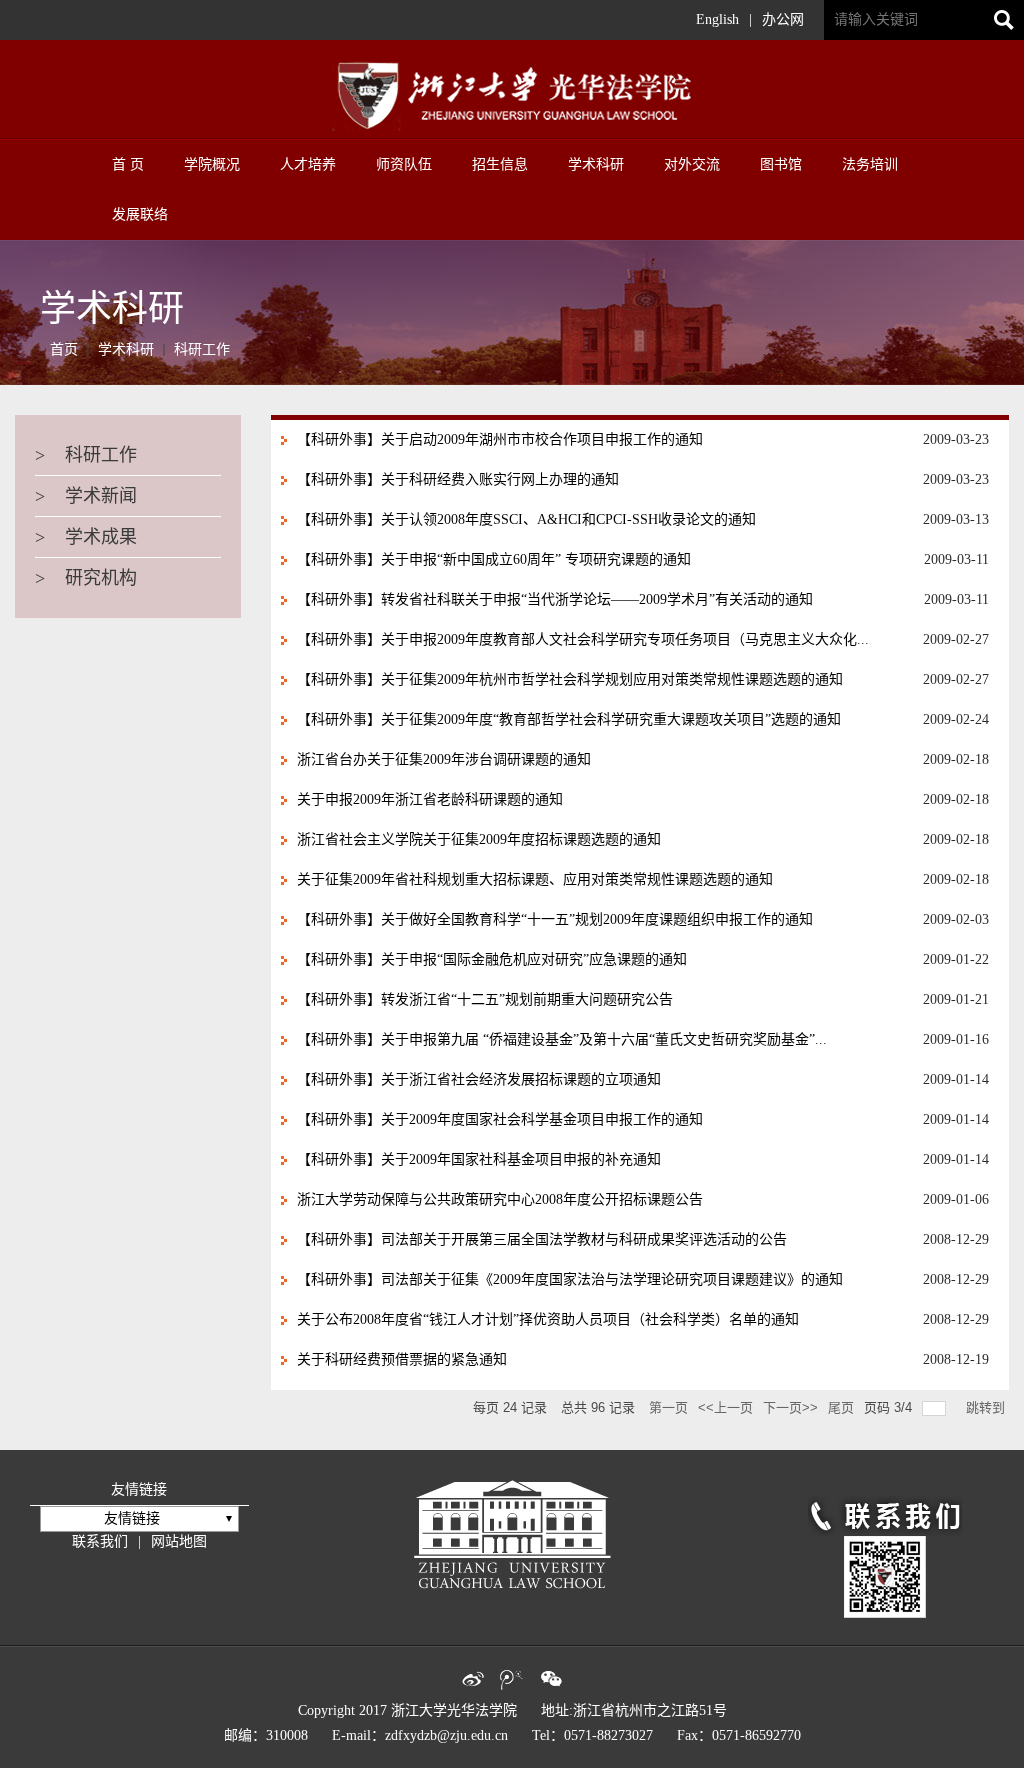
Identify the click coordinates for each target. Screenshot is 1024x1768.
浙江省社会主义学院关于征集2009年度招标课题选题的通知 (479, 839)
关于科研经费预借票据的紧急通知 (402, 1359)
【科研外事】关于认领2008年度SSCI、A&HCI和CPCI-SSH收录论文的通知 (526, 519)
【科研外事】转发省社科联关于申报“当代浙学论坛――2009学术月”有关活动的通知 (555, 599)
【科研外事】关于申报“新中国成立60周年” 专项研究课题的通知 (494, 559)
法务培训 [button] (870, 164)
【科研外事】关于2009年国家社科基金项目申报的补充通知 (479, 1159)
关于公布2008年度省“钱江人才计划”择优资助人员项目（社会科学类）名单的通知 (548, 1319)
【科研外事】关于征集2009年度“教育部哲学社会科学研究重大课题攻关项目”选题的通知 (569, 719)
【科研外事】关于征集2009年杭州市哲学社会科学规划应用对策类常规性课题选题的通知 (570, 679)
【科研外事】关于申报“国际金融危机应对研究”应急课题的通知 (492, 959)
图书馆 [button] (781, 164)
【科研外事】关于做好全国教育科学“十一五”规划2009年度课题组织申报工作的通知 (555, 919)
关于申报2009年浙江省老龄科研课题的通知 (430, 799)
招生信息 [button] (500, 164)
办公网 (783, 19)
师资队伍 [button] (404, 164)
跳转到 (987, 1407)
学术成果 (86, 537)
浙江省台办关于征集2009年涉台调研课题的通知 (444, 759)
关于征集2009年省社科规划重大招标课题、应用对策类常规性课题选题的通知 (535, 879)
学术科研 (126, 349)
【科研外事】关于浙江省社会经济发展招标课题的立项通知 (479, 1079)
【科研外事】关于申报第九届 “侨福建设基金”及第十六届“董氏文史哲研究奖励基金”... (562, 1039)
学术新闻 (86, 496)
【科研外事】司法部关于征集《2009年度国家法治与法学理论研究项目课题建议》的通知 (570, 1279)
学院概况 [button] (212, 164)
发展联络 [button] (140, 214)
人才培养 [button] (308, 164)
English (717, 19)
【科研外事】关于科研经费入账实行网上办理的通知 (458, 479)
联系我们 (100, 1541)
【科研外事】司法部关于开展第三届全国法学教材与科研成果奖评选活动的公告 (542, 1239)
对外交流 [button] (692, 164)
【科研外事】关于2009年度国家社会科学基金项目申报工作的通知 (500, 1119)
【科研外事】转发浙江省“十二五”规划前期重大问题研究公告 (485, 999)
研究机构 (86, 578)
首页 (64, 349)
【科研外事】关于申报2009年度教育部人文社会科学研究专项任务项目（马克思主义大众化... (583, 639)
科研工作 (202, 349)
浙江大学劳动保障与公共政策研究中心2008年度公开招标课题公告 (500, 1199)
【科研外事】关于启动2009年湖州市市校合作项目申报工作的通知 (500, 439)
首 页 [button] (128, 164)
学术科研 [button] (596, 164)
